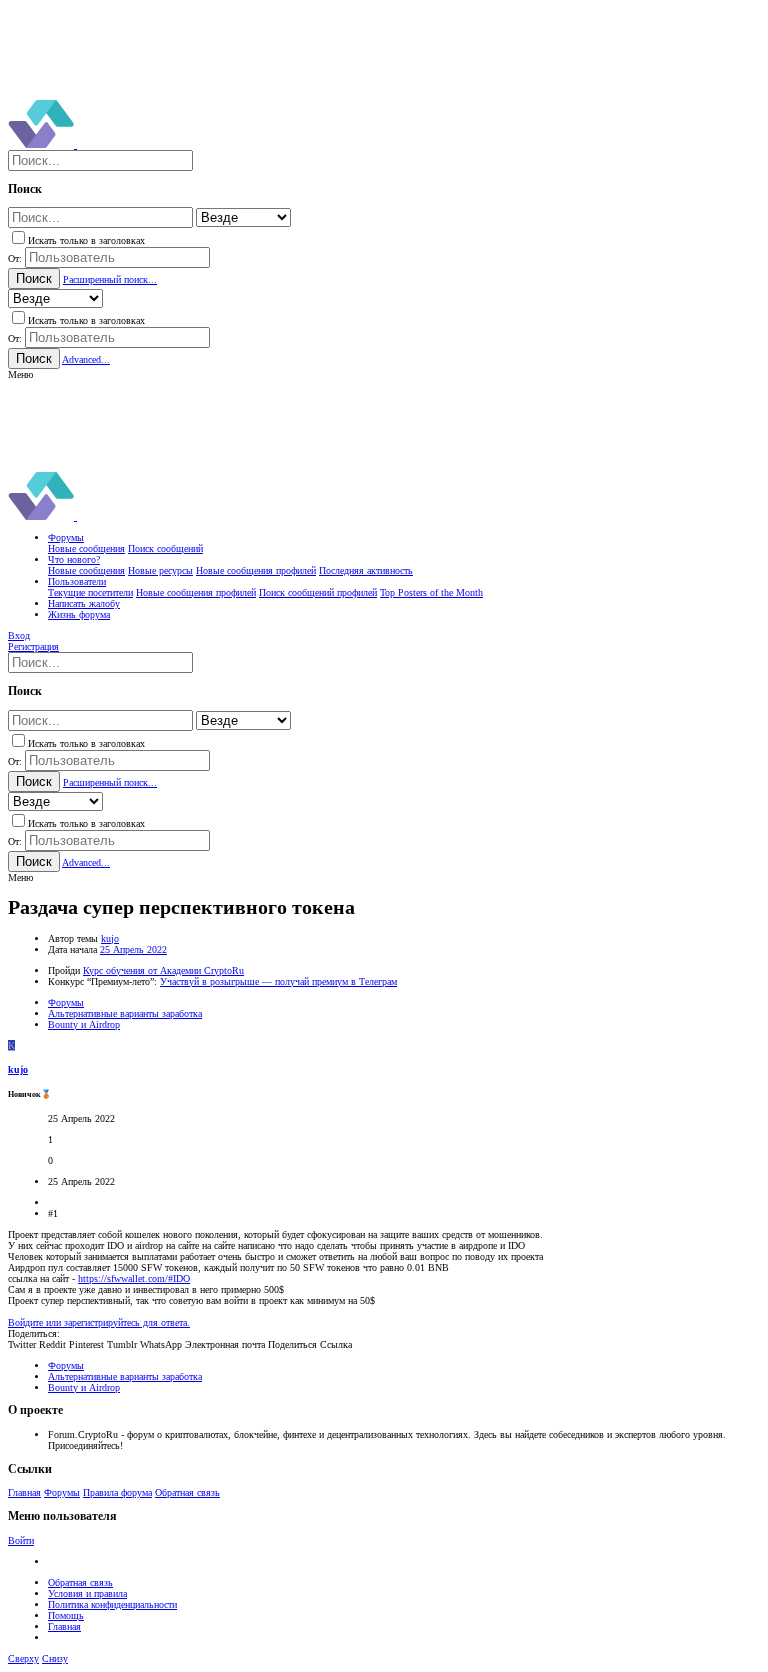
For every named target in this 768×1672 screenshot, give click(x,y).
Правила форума (117, 1492)
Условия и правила (87, 1593)
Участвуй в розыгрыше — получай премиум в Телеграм (278, 981)
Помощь (66, 1615)
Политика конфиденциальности (112, 1604)
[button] (20, 374)
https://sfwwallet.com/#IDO (134, 1278)
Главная (24, 1492)
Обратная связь (187, 1492)
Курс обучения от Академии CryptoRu (163, 970)
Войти (21, 1540)
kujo (110, 938)
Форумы (62, 1492)
